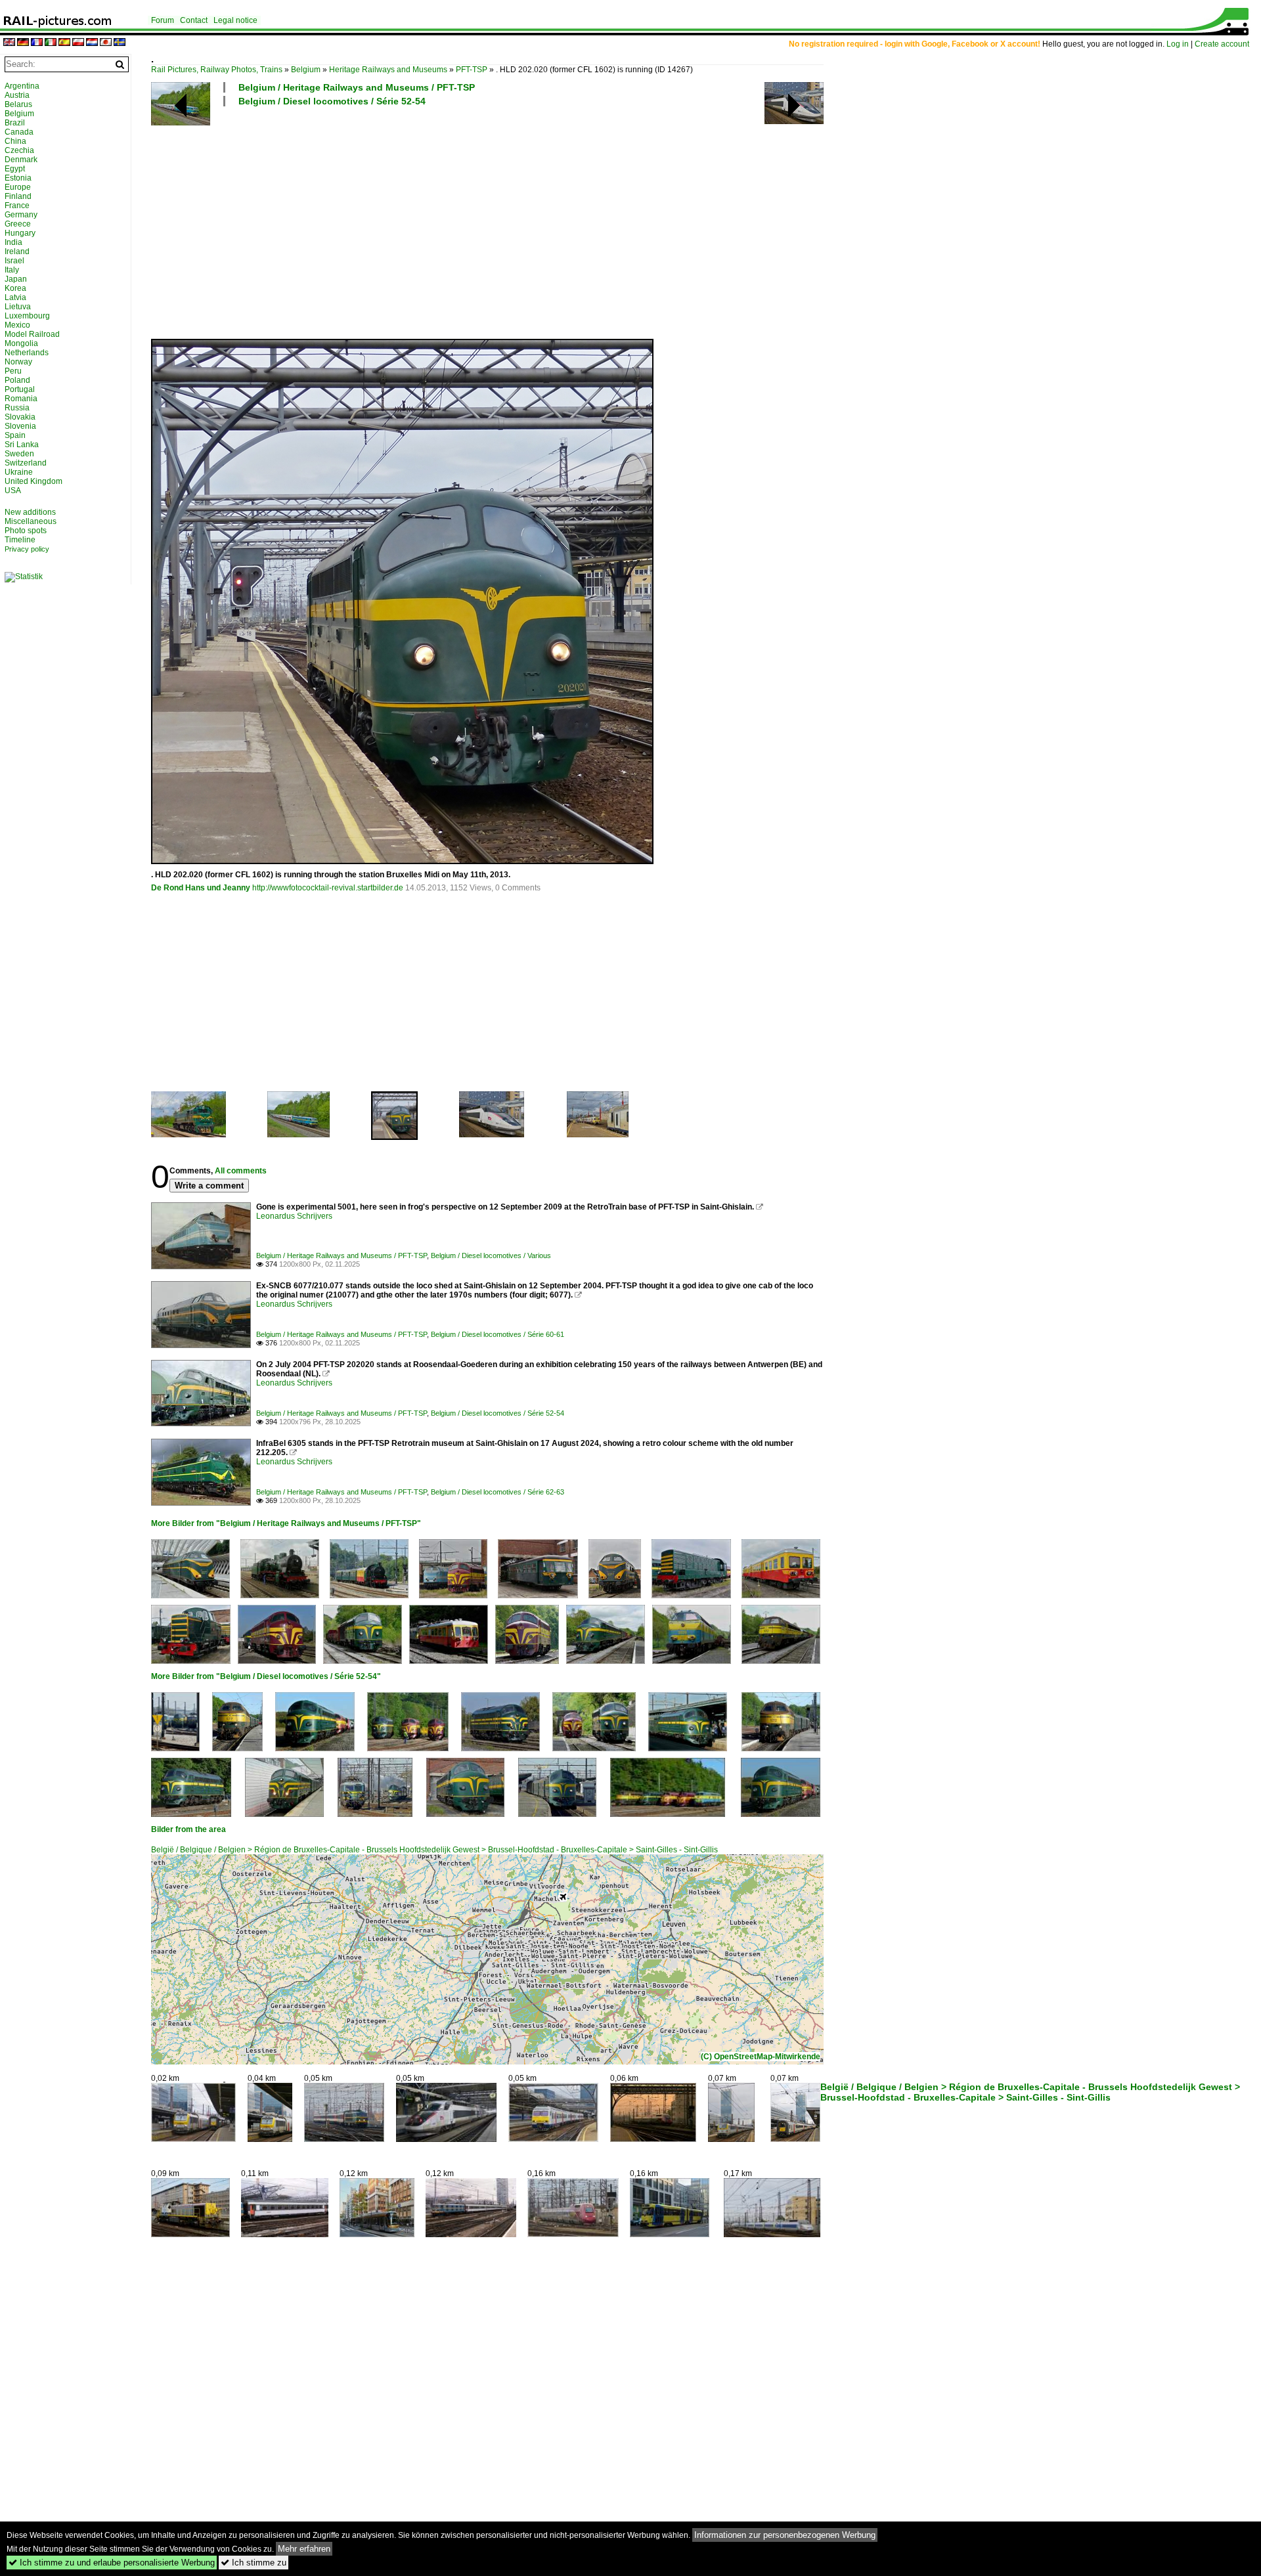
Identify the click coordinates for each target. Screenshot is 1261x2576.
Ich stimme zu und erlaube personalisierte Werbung (112, 2563)
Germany (21, 215)
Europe (18, 187)
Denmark (21, 160)
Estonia (18, 178)
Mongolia (21, 343)
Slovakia (20, 417)
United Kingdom (33, 481)
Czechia (19, 150)
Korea (15, 288)
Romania (21, 399)
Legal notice (235, 20)
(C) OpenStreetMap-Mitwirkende (761, 2057)
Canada (19, 132)
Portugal (20, 389)
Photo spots (26, 531)
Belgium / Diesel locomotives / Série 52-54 (332, 101)
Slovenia (20, 426)
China (15, 141)
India (13, 242)
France (17, 206)
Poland (17, 380)
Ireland (17, 251)
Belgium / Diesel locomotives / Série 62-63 (498, 1492)
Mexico (17, 325)
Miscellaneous (31, 521)
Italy (12, 270)
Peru (13, 371)
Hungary (20, 233)
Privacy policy (27, 549)
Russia (17, 408)
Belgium (306, 70)
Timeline (20, 540)
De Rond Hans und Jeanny (201, 888)
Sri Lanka (22, 445)
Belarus (18, 104)
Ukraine (19, 472)
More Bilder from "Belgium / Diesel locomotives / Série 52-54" (266, 1676)
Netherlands (27, 353)
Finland (18, 196)
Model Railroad (32, 334)
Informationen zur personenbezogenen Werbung (785, 2535)
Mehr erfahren (304, 2549)
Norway (18, 362)
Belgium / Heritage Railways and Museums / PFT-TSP (357, 87)
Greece (18, 224)
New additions (30, 512)
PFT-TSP (472, 70)
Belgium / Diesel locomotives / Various (491, 1255)
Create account (1222, 44)
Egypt (15, 169)
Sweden (19, 454)
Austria (17, 95)
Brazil (15, 123)
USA (13, 491)
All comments (241, 1171)
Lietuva (18, 307)
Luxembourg (27, 316)
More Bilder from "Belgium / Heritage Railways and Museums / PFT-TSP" (286, 1523)
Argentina (22, 86)
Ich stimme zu (254, 2563)
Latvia (15, 297)
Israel (14, 261)
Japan (16, 279)
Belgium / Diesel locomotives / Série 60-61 (498, 1334)
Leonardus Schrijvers (294, 1216)
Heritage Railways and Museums (388, 70)
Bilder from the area (188, 1829)
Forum (163, 20)
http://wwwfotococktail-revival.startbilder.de (328, 888)
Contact (194, 20)
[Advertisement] (545, 222)
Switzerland (26, 463)
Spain (15, 435)
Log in (1178, 44)
